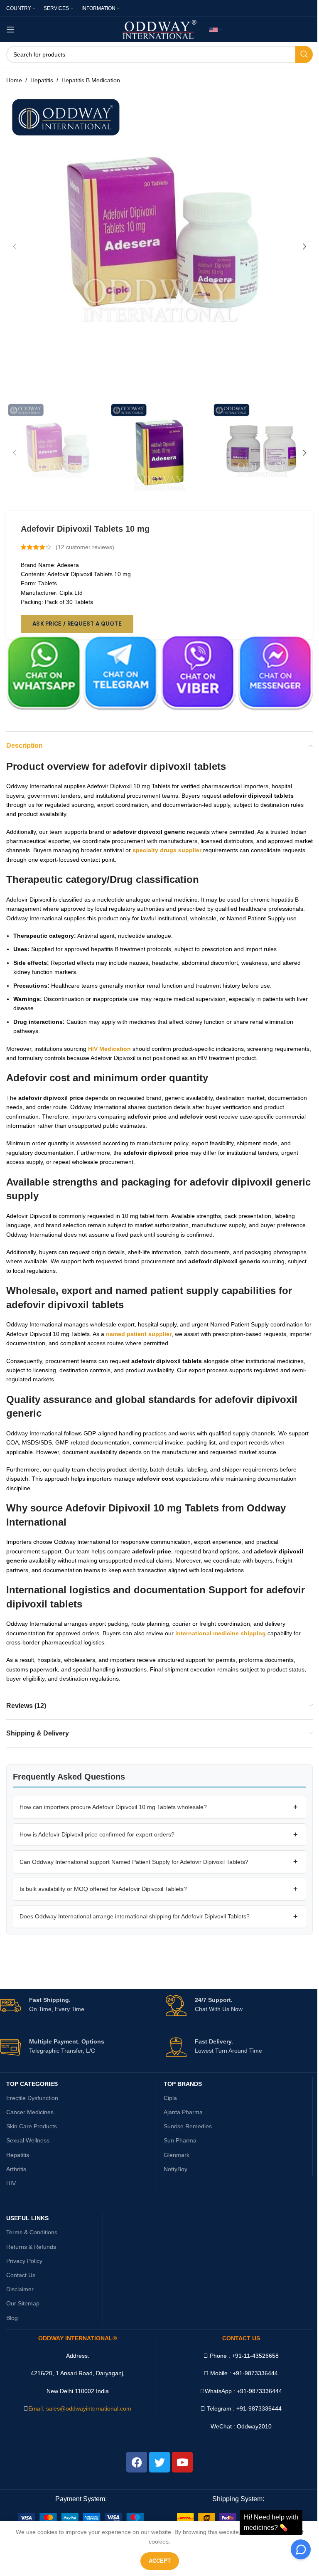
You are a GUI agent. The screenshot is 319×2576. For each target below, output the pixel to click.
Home (14, 80)
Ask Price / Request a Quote (77, 624)
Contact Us (21, 2275)
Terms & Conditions (32, 2232)
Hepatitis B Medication (91, 80)
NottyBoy (175, 2169)
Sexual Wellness (28, 2140)
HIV (11, 2183)
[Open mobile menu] (10, 30)
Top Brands (183, 2084)
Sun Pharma (180, 2140)
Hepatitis (42, 80)
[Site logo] (160, 29)
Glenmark (177, 2155)
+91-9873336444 (259, 2391)
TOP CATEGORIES (32, 2084)
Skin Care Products (32, 2126)
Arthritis (16, 2169)
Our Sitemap (23, 2303)
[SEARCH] (304, 54)
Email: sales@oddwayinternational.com (80, 2408)
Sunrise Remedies (188, 2126)
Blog (12, 2318)
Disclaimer (20, 2289)
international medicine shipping (221, 1633)
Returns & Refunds (31, 2247)
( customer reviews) (85, 547)
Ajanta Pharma (183, 2112)
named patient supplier (139, 1334)
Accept (160, 2561)
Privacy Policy (24, 2261)
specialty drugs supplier (167, 850)
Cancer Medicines (30, 2112)
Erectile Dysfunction (32, 2098)
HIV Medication (109, 1049)
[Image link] (81, 2517)
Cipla (170, 2098)
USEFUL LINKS (27, 2218)
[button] (15, 247)
